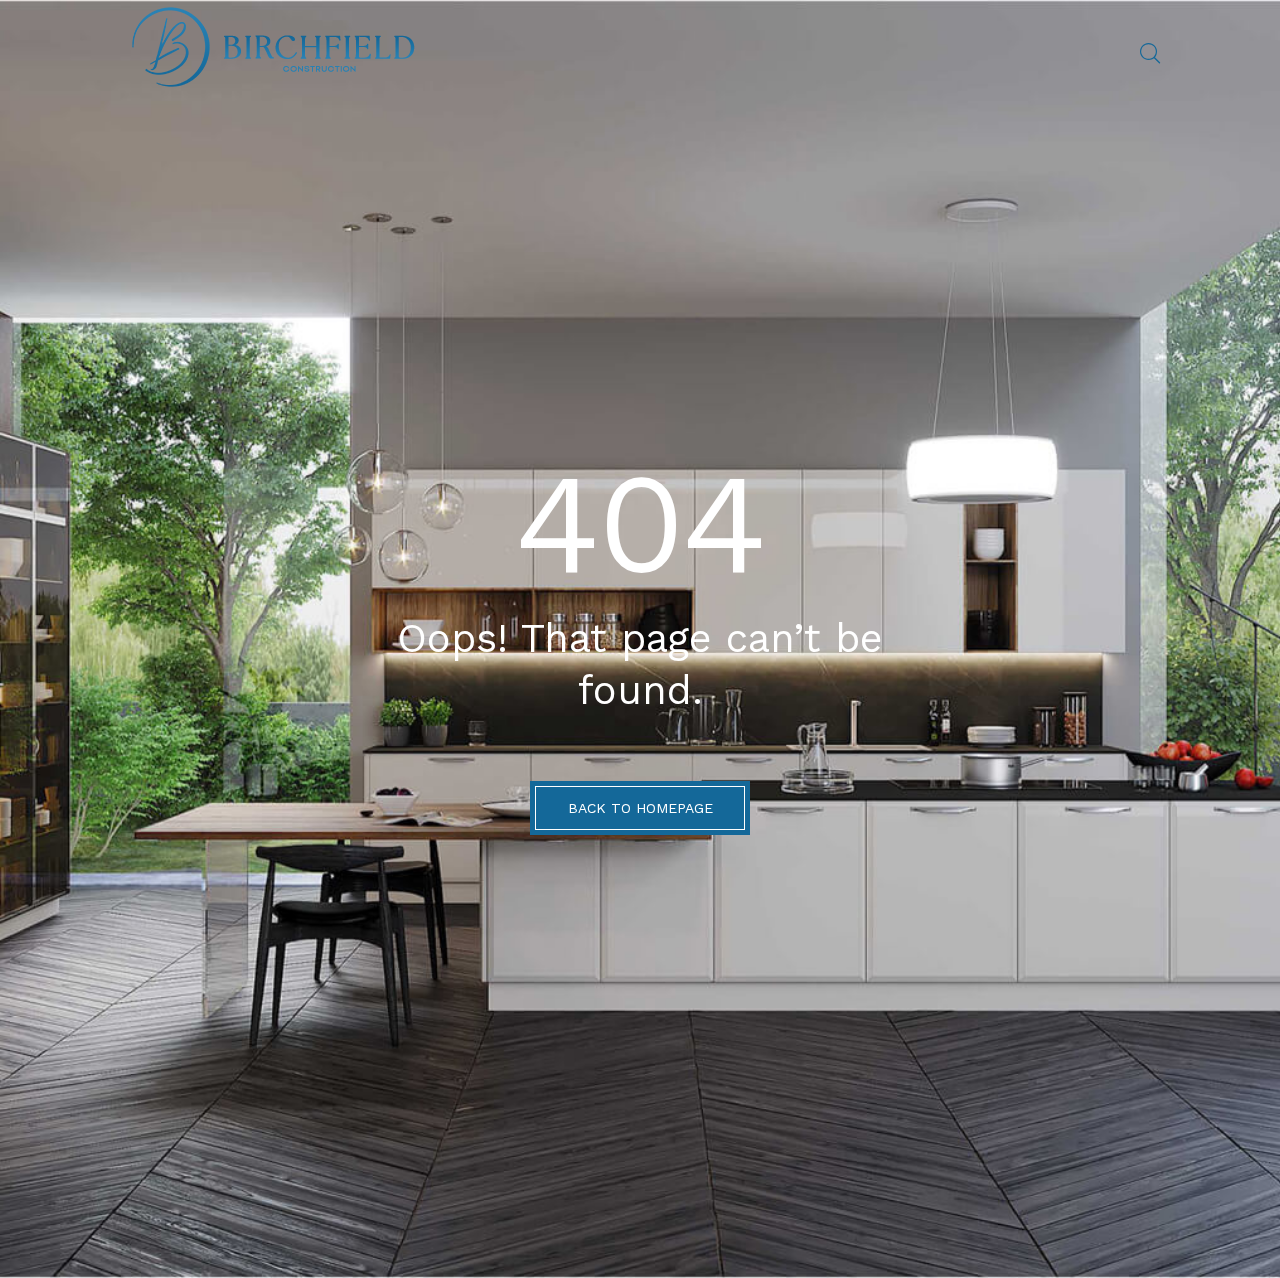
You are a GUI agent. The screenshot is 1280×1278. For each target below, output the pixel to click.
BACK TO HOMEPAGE (640, 808)
